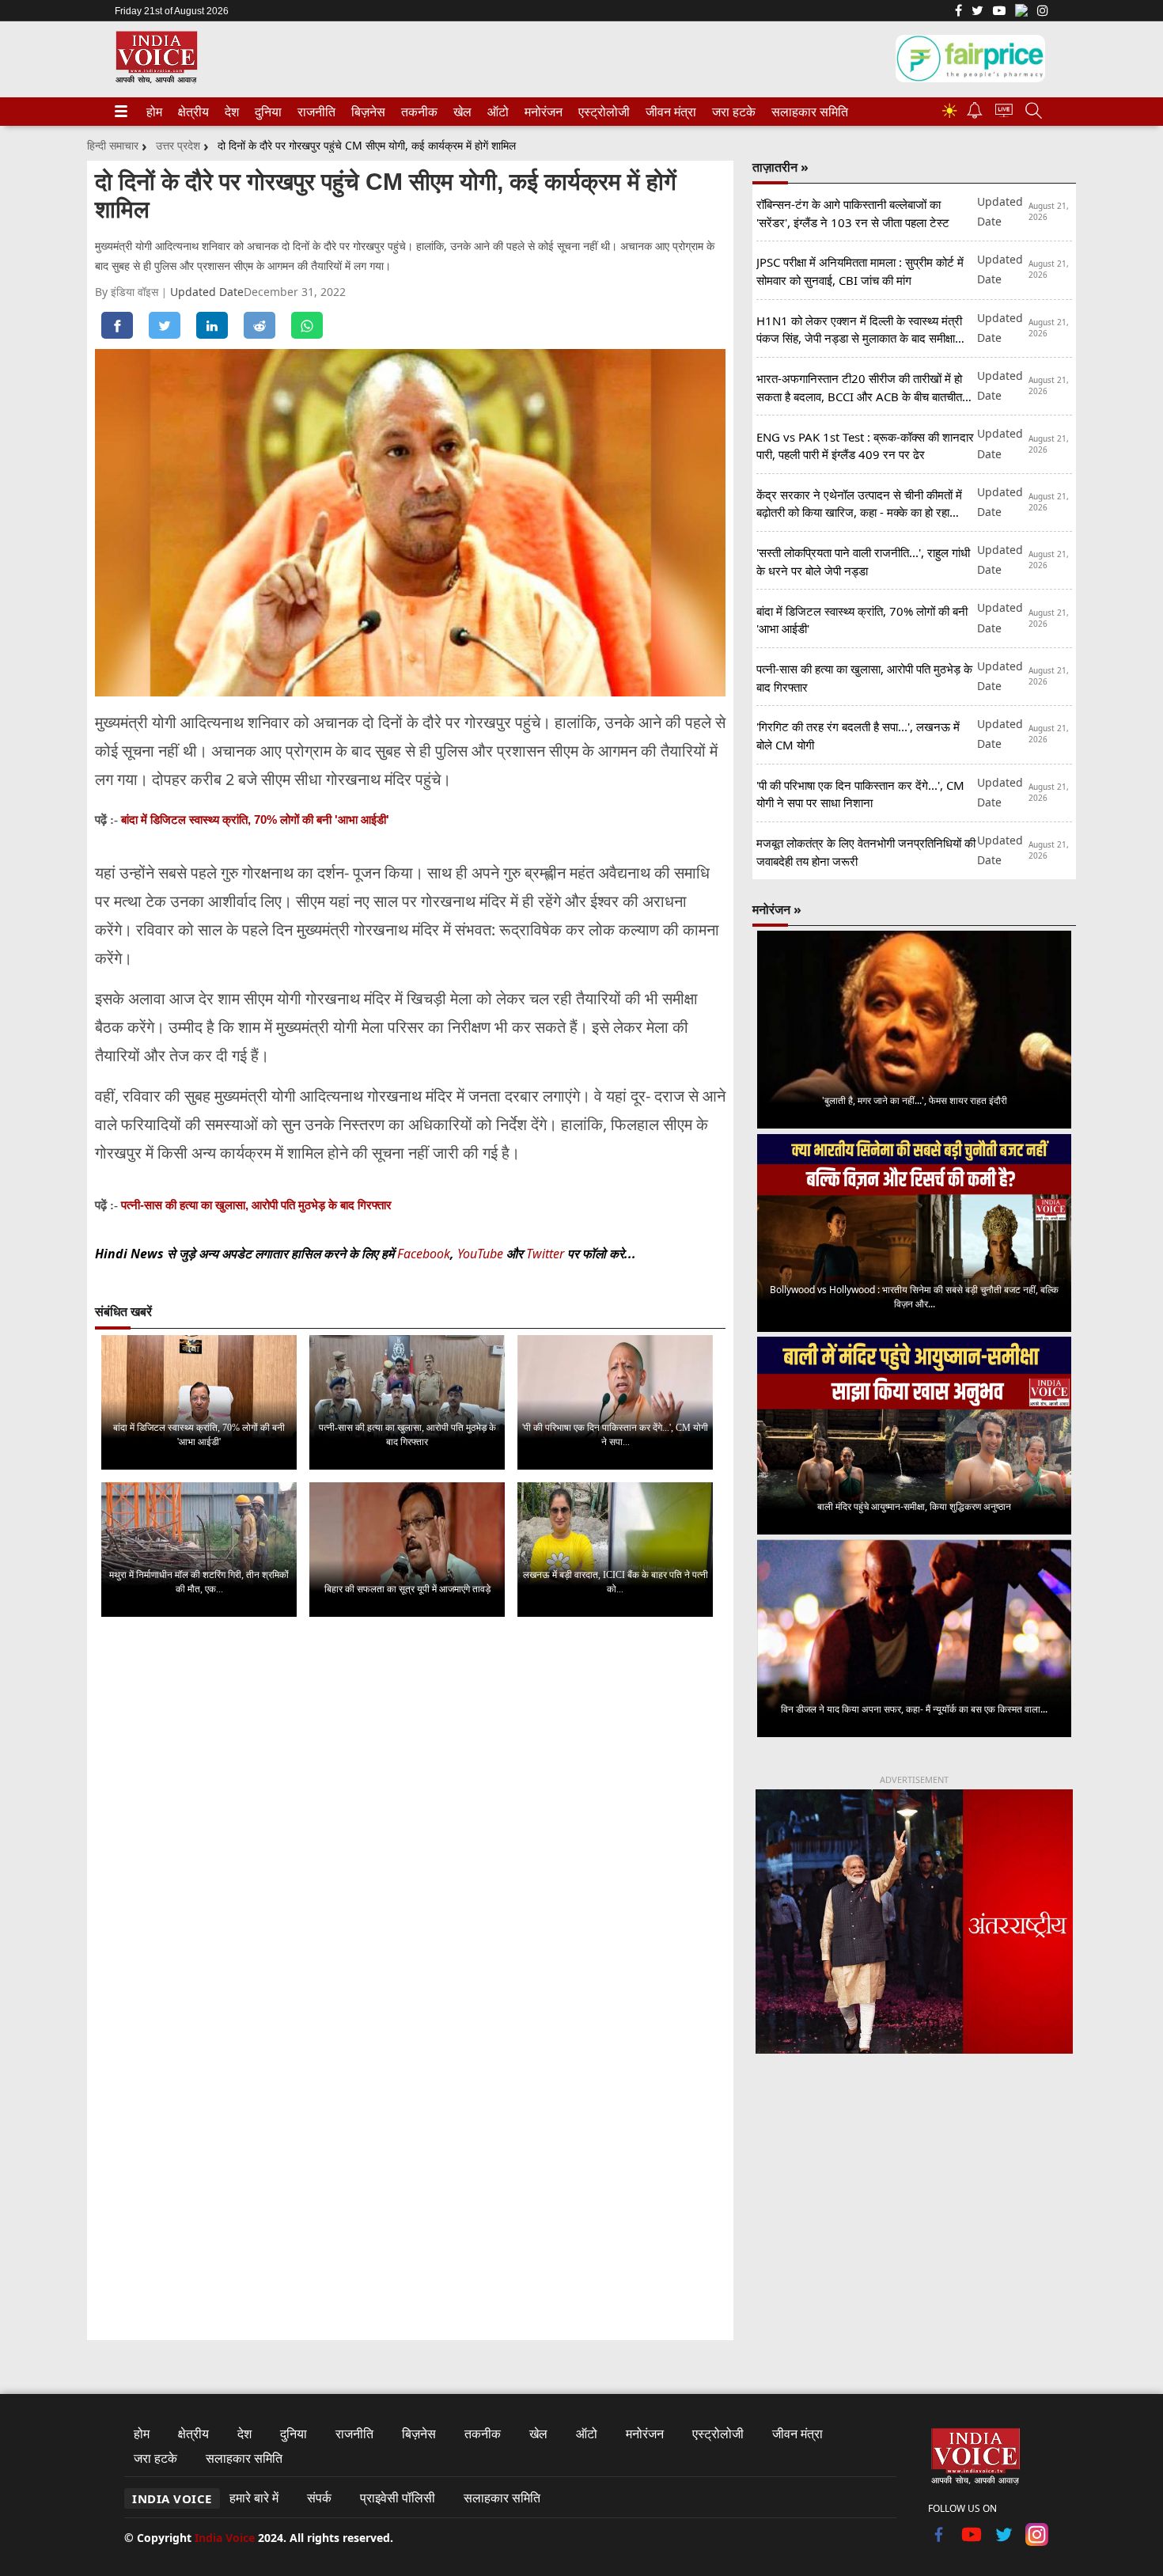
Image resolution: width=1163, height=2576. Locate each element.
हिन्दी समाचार (113, 145)
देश (231, 112)
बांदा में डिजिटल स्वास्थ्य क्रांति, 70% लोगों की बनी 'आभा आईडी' (255, 819)
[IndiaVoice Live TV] (1004, 113)
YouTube (482, 1254)
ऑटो (497, 112)
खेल (461, 112)
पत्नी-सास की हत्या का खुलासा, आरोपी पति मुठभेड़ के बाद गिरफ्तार (256, 1205)
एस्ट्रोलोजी (601, 112)
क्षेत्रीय (191, 112)
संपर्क (319, 2498)
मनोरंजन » (777, 909)
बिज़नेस (366, 112)
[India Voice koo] (1021, 13)
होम (153, 112)
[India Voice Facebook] (958, 12)
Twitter (545, 1254)
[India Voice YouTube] (972, 2541)
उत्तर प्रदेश (178, 145)
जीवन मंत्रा (668, 112)
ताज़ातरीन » (780, 167)
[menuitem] (154, 112)
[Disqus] (410, 1829)
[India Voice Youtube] (999, 12)
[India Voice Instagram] (1043, 12)
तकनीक (417, 112)
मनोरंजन (541, 112)
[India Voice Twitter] (977, 12)
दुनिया (267, 112)
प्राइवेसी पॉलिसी (398, 2498)
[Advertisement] (914, 2198)
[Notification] (975, 114)
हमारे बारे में (254, 2498)
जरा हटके (731, 112)
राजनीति (314, 112)
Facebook (424, 1254)
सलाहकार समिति (805, 112)
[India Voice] (156, 80)
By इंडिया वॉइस (128, 292)
